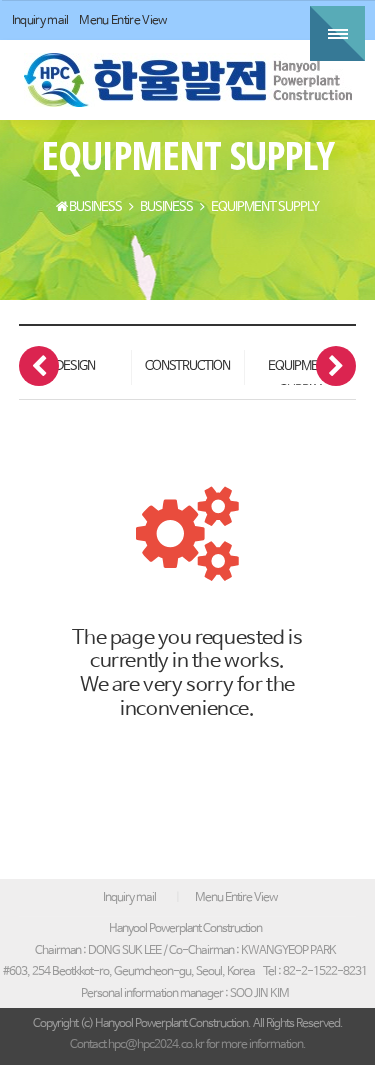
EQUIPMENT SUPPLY (300, 372)
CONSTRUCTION (187, 366)
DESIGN (75, 366)
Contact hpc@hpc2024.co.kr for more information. (188, 1045)
